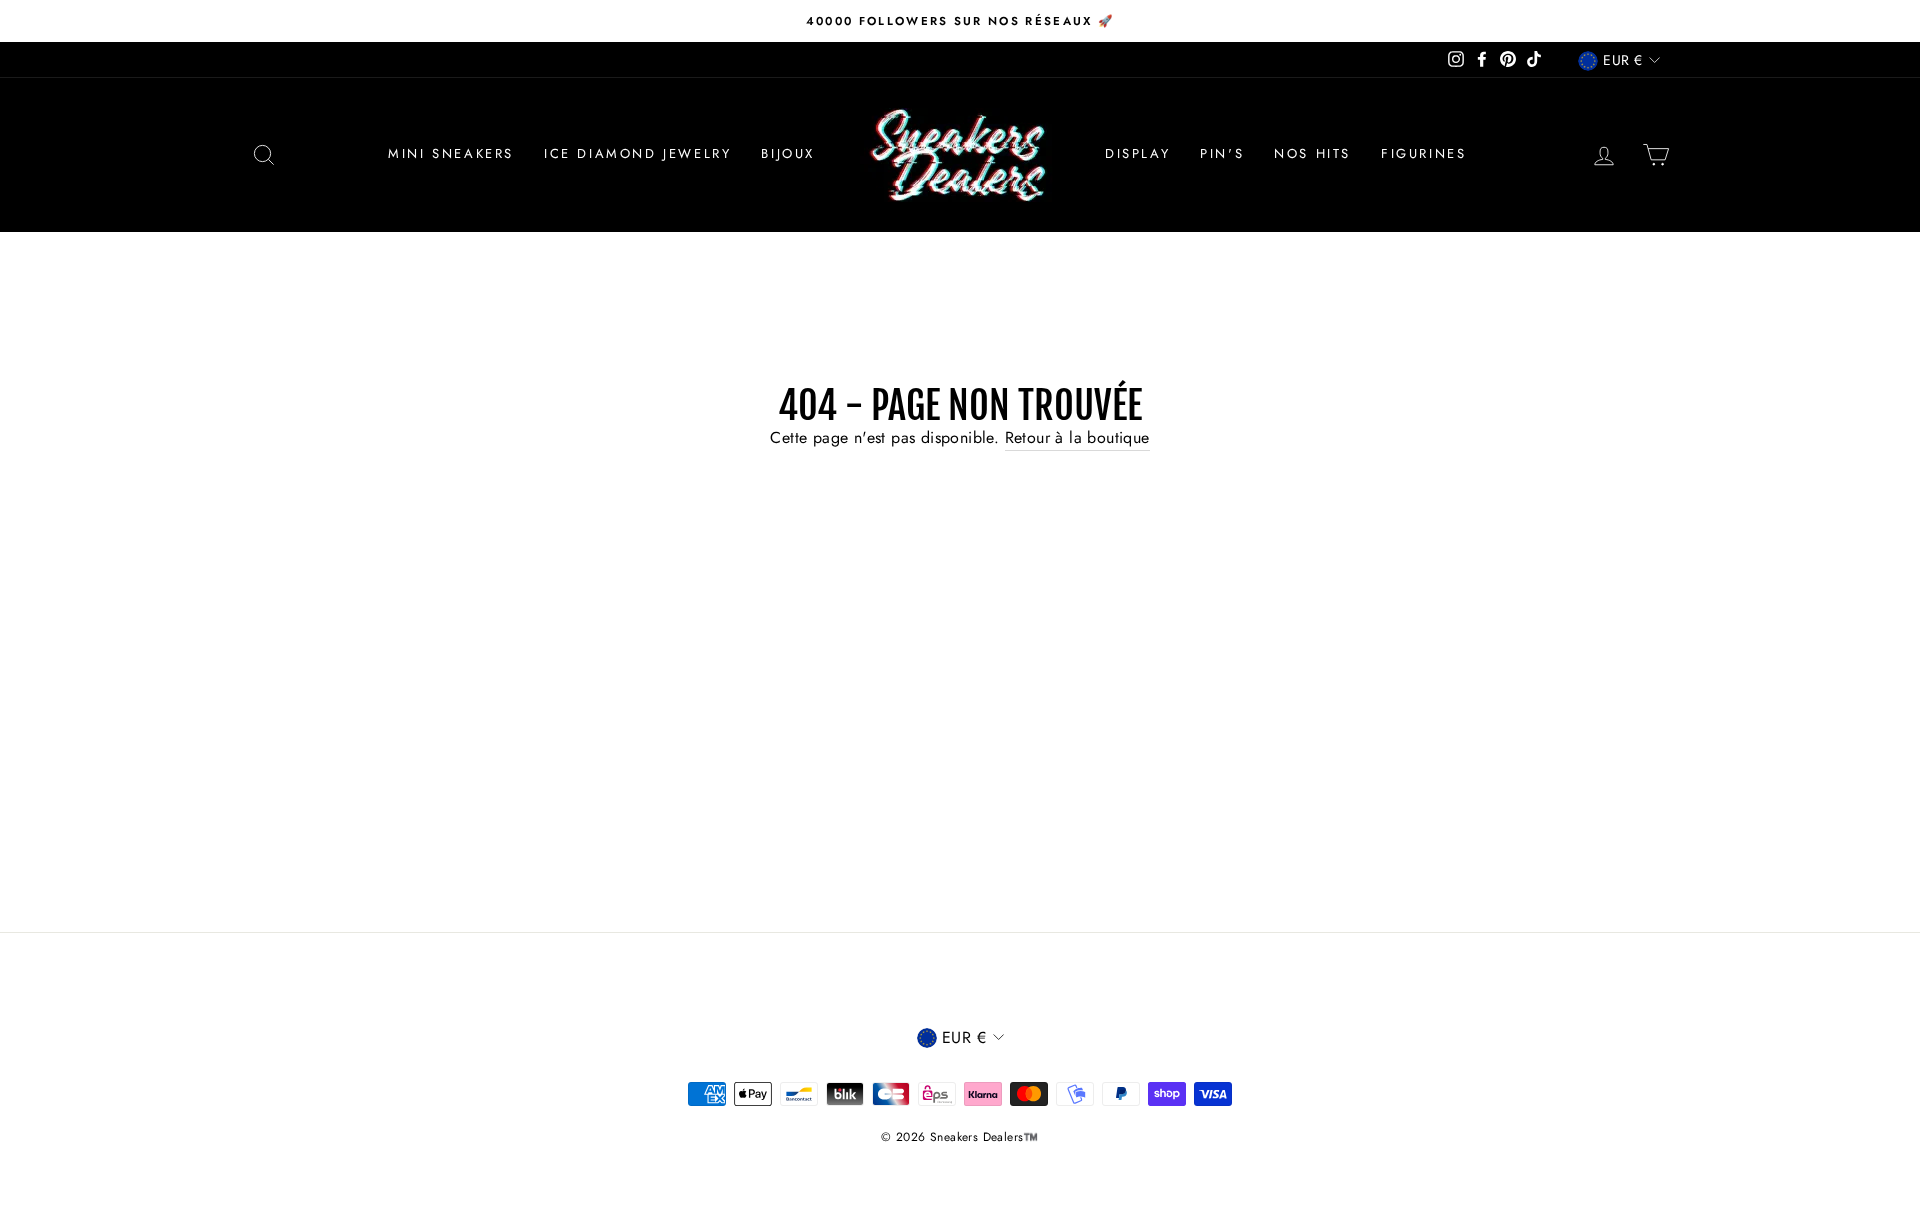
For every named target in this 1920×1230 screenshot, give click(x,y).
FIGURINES (1423, 153)
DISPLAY (1137, 153)
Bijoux (788, 153)
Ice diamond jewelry (637, 153)
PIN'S (1222, 153)
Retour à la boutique (1077, 437)
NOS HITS (1312, 153)
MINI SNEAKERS (451, 153)
